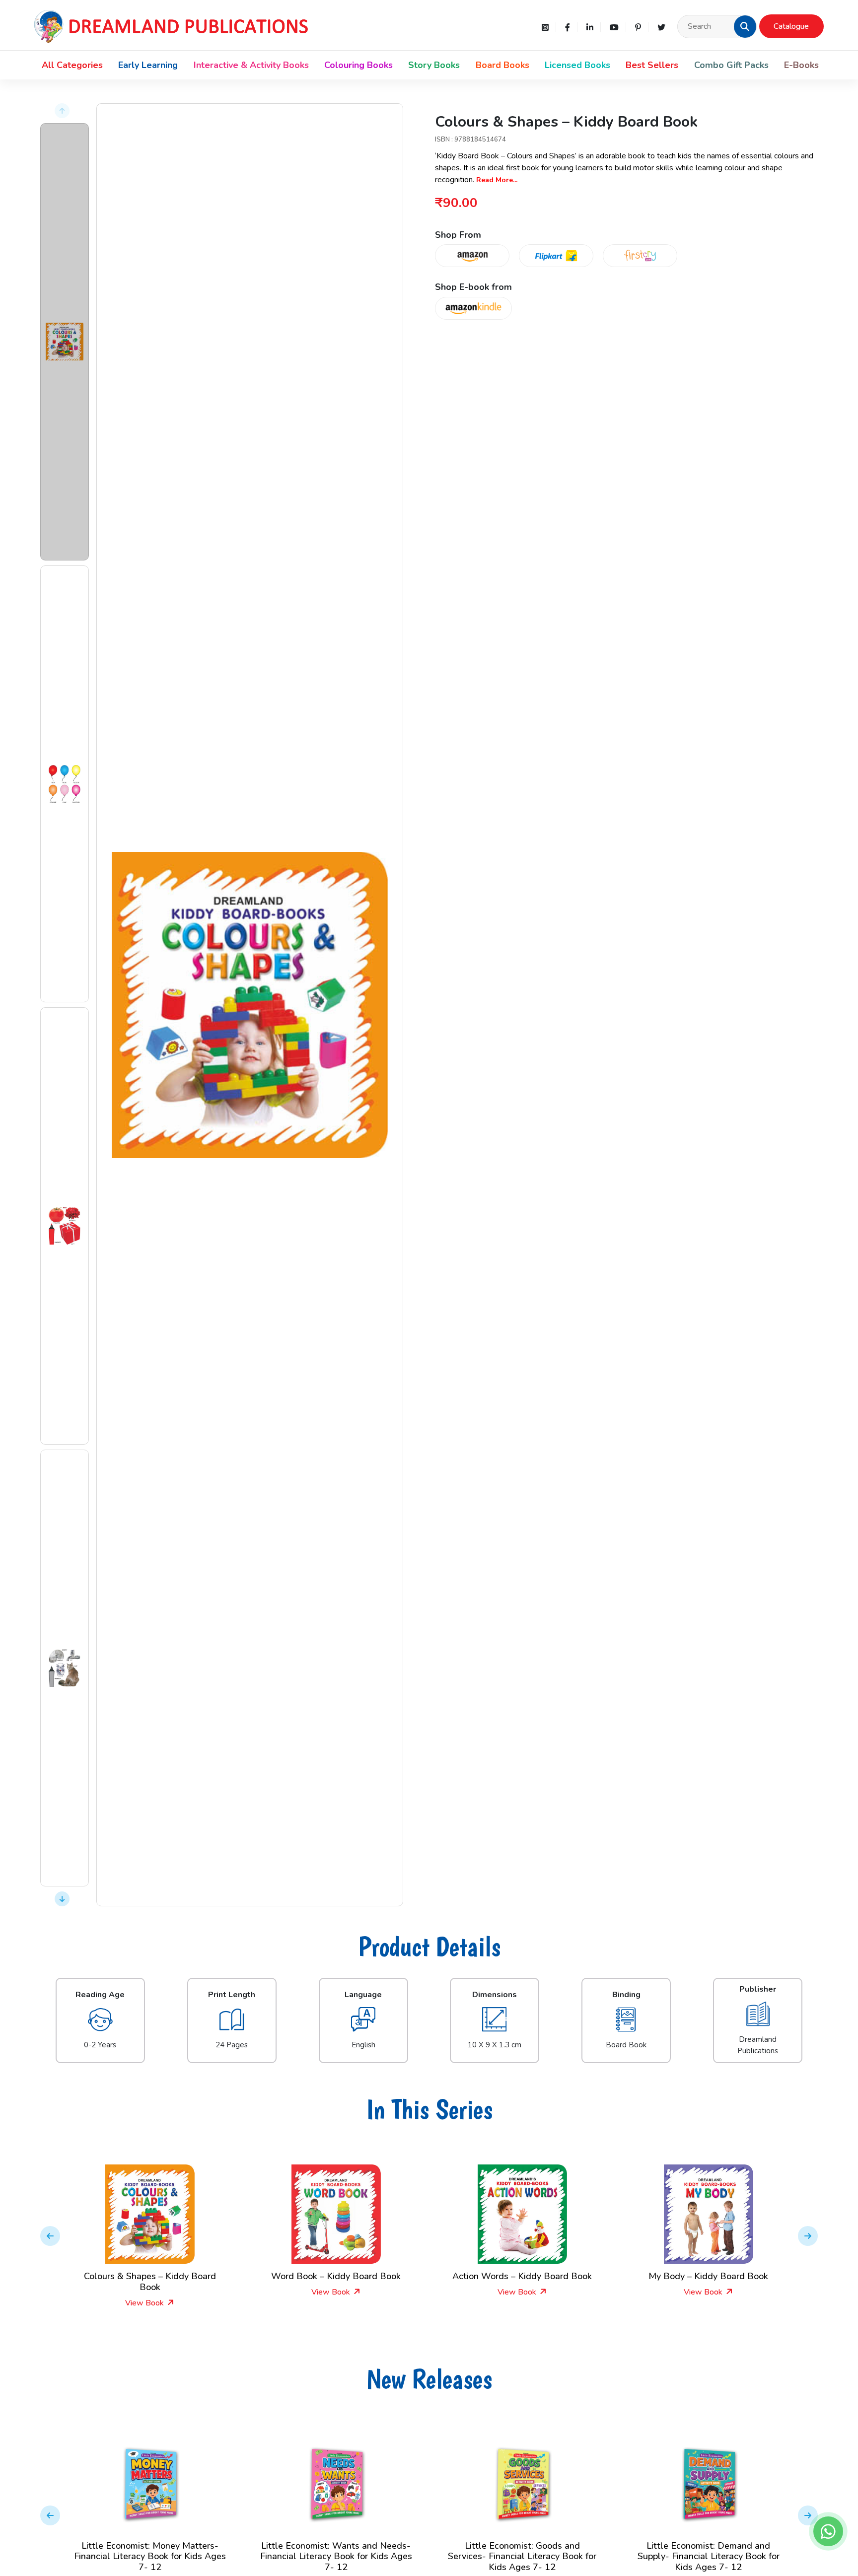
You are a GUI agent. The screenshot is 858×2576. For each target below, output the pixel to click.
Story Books (434, 65)
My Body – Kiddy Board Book (522, 2276)
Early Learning (148, 65)
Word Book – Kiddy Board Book (150, 2276)
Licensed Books (577, 65)
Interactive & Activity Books (251, 65)
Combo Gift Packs (731, 65)
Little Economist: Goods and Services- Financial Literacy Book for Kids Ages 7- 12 (336, 2556)
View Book (145, 2292)
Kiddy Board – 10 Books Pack (709, 2276)
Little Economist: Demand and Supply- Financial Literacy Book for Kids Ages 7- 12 (522, 2556)
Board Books (502, 65)
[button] (745, 26)
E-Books (801, 65)
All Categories (72, 65)
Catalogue (791, 26)
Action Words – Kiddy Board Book (336, 2276)
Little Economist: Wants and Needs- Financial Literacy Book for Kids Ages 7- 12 (150, 2556)
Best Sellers (652, 65)
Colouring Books (358, 65)
